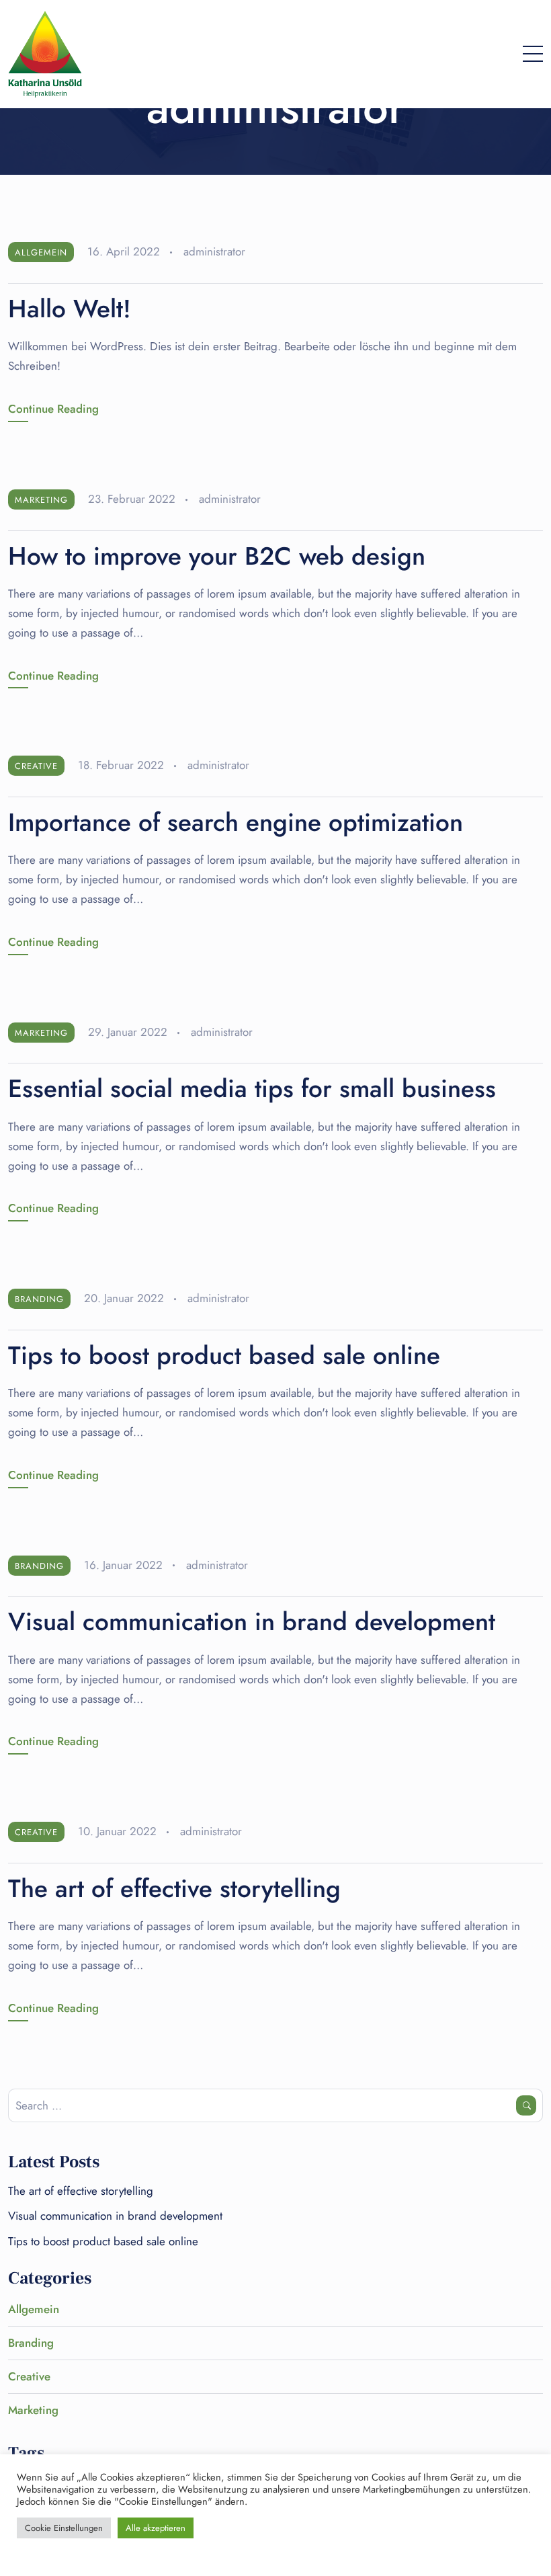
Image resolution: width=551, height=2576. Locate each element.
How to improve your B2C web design (217, 556)
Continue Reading (53, 409)
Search (526, 2105)
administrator (214, 251)
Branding (39, 1299)
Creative (36, 766)
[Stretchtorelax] (45, 54)
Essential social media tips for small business (252, 1088)
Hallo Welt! (70, 309)
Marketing (41, 500)
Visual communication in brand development (252, 1621)
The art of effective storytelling (174, 1888)
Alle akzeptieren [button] (156, 2528)
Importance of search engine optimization (236, 822)
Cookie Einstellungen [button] (64, 2528)
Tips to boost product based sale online (224, 1355)
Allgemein (41, 252)
